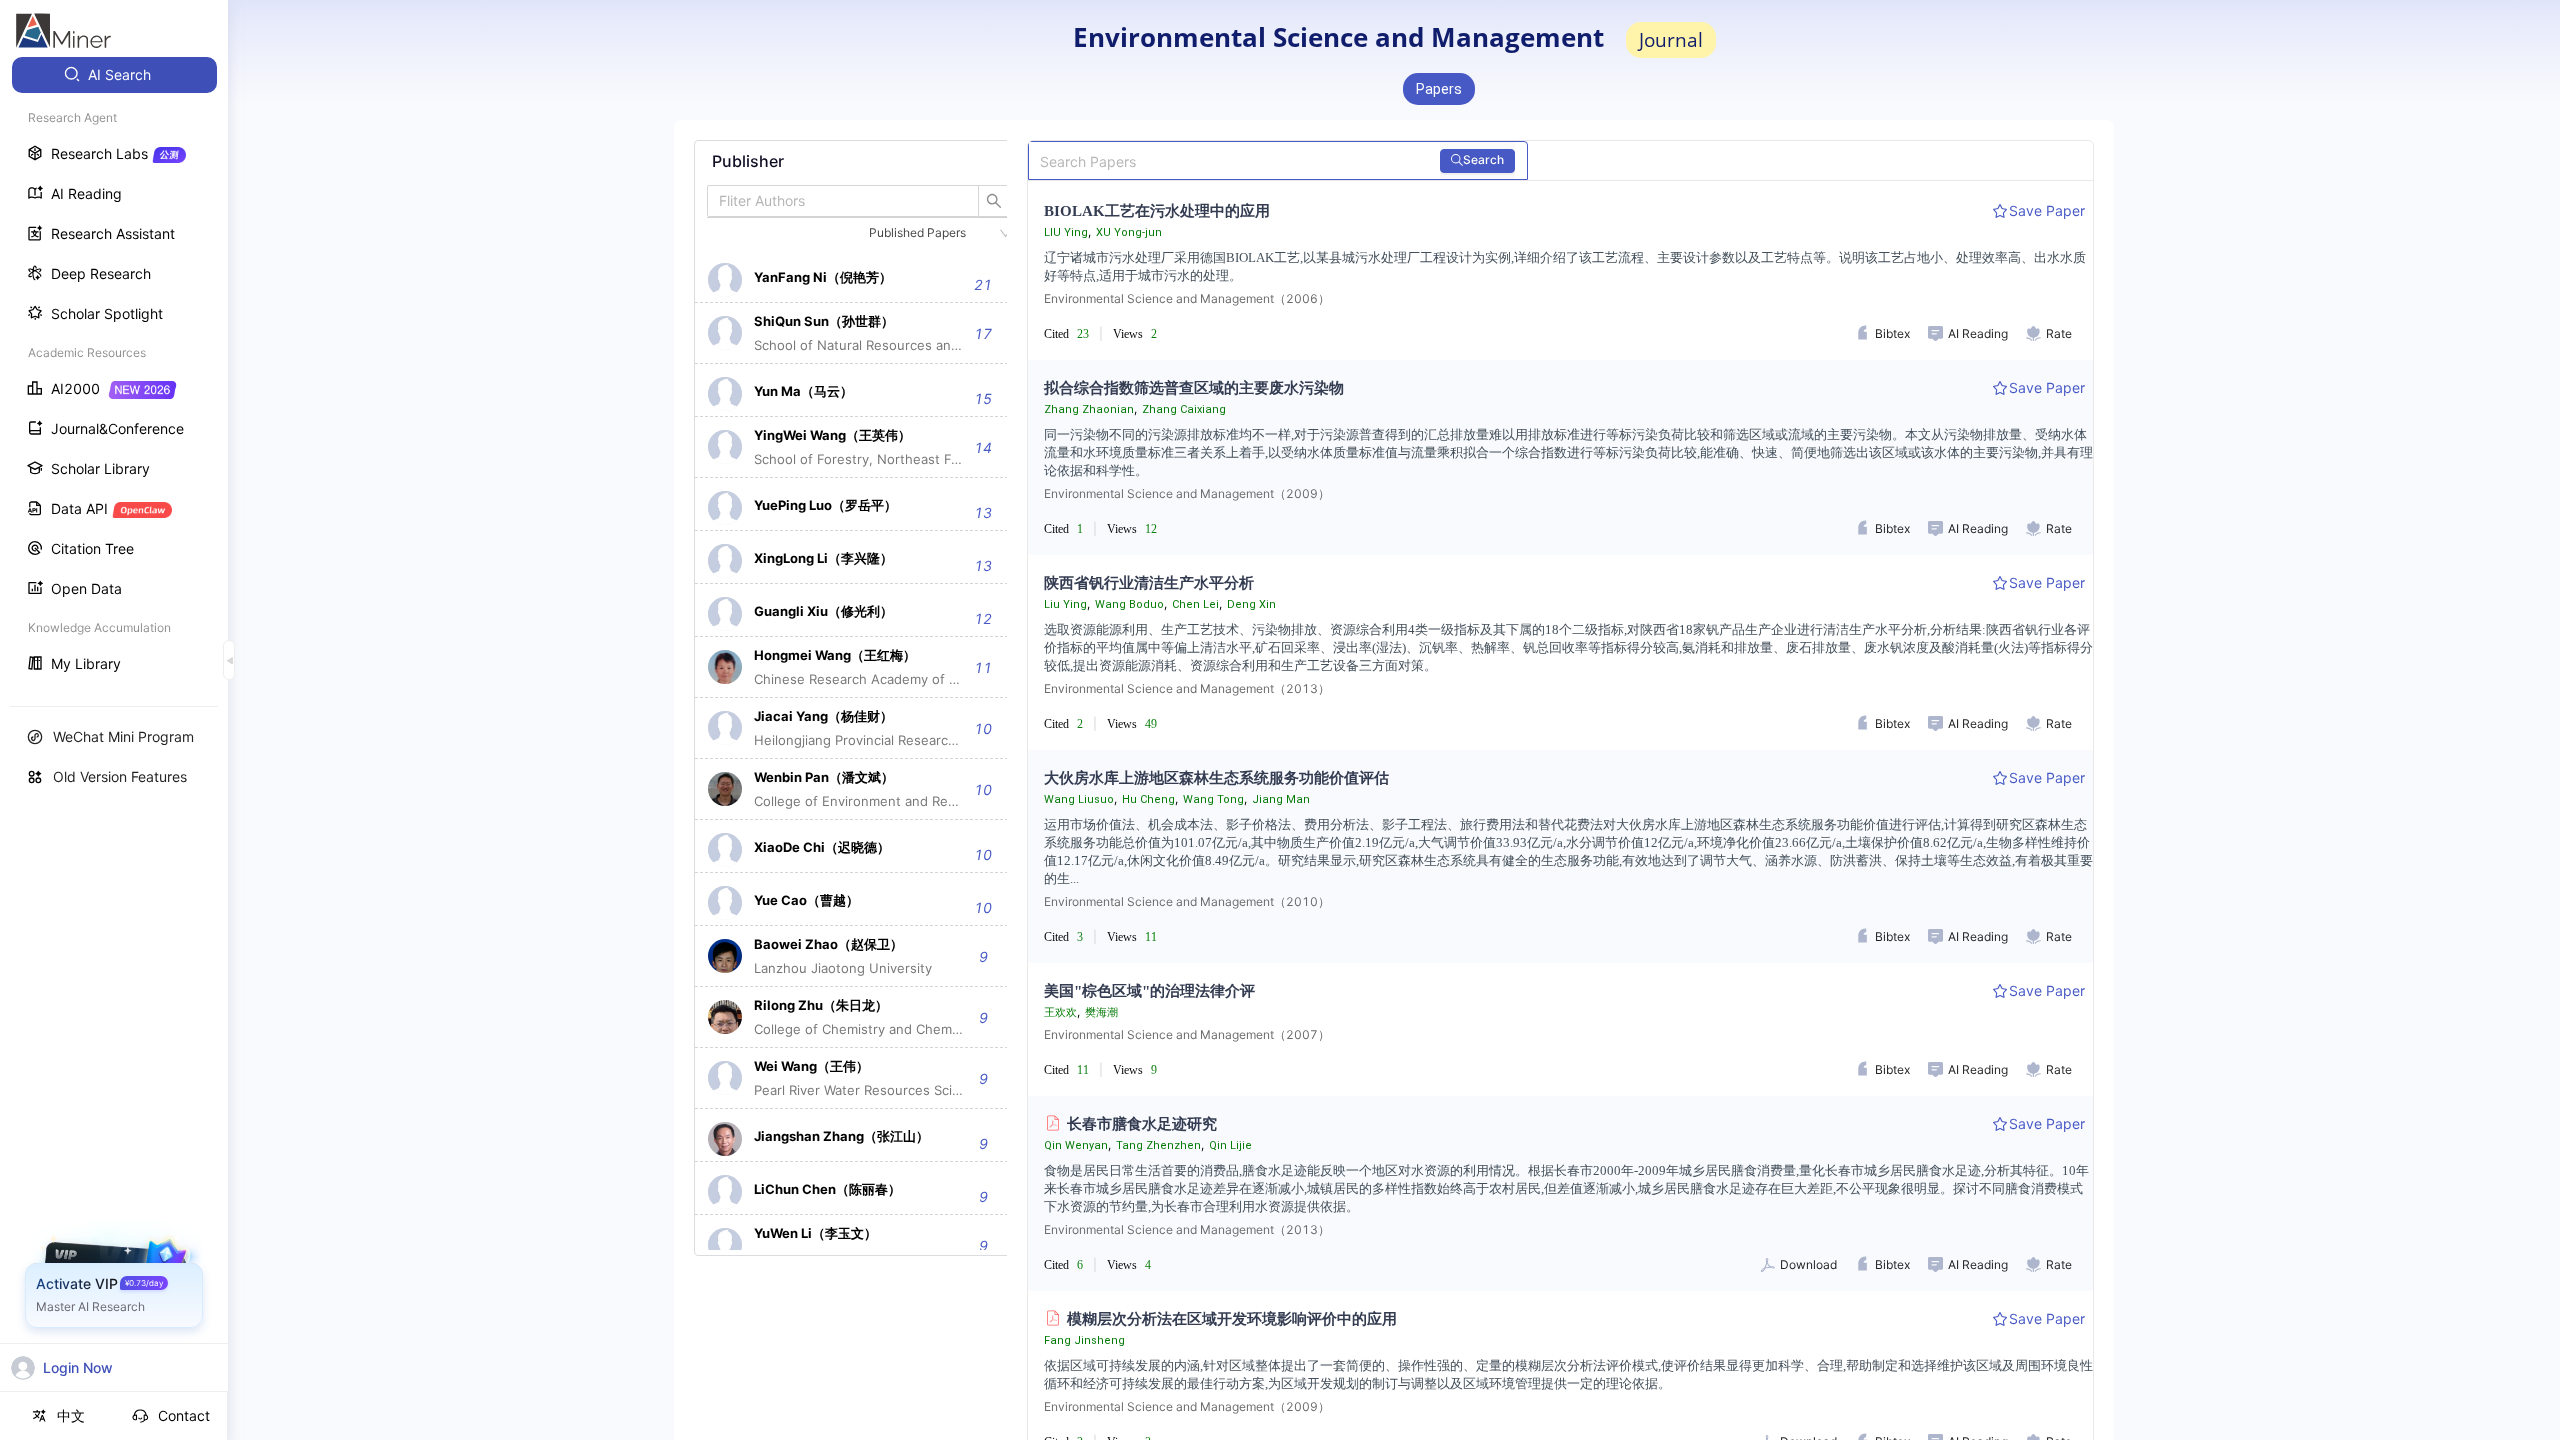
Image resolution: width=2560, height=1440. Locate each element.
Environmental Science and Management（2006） (1187, 298)
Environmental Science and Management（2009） (1187, 493)
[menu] (114, 371)
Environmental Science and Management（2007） (1187, 1034)
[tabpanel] (859, 698)
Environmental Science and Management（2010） (1187, 901)
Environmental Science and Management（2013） (1187, 688)
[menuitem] (114, 75)
